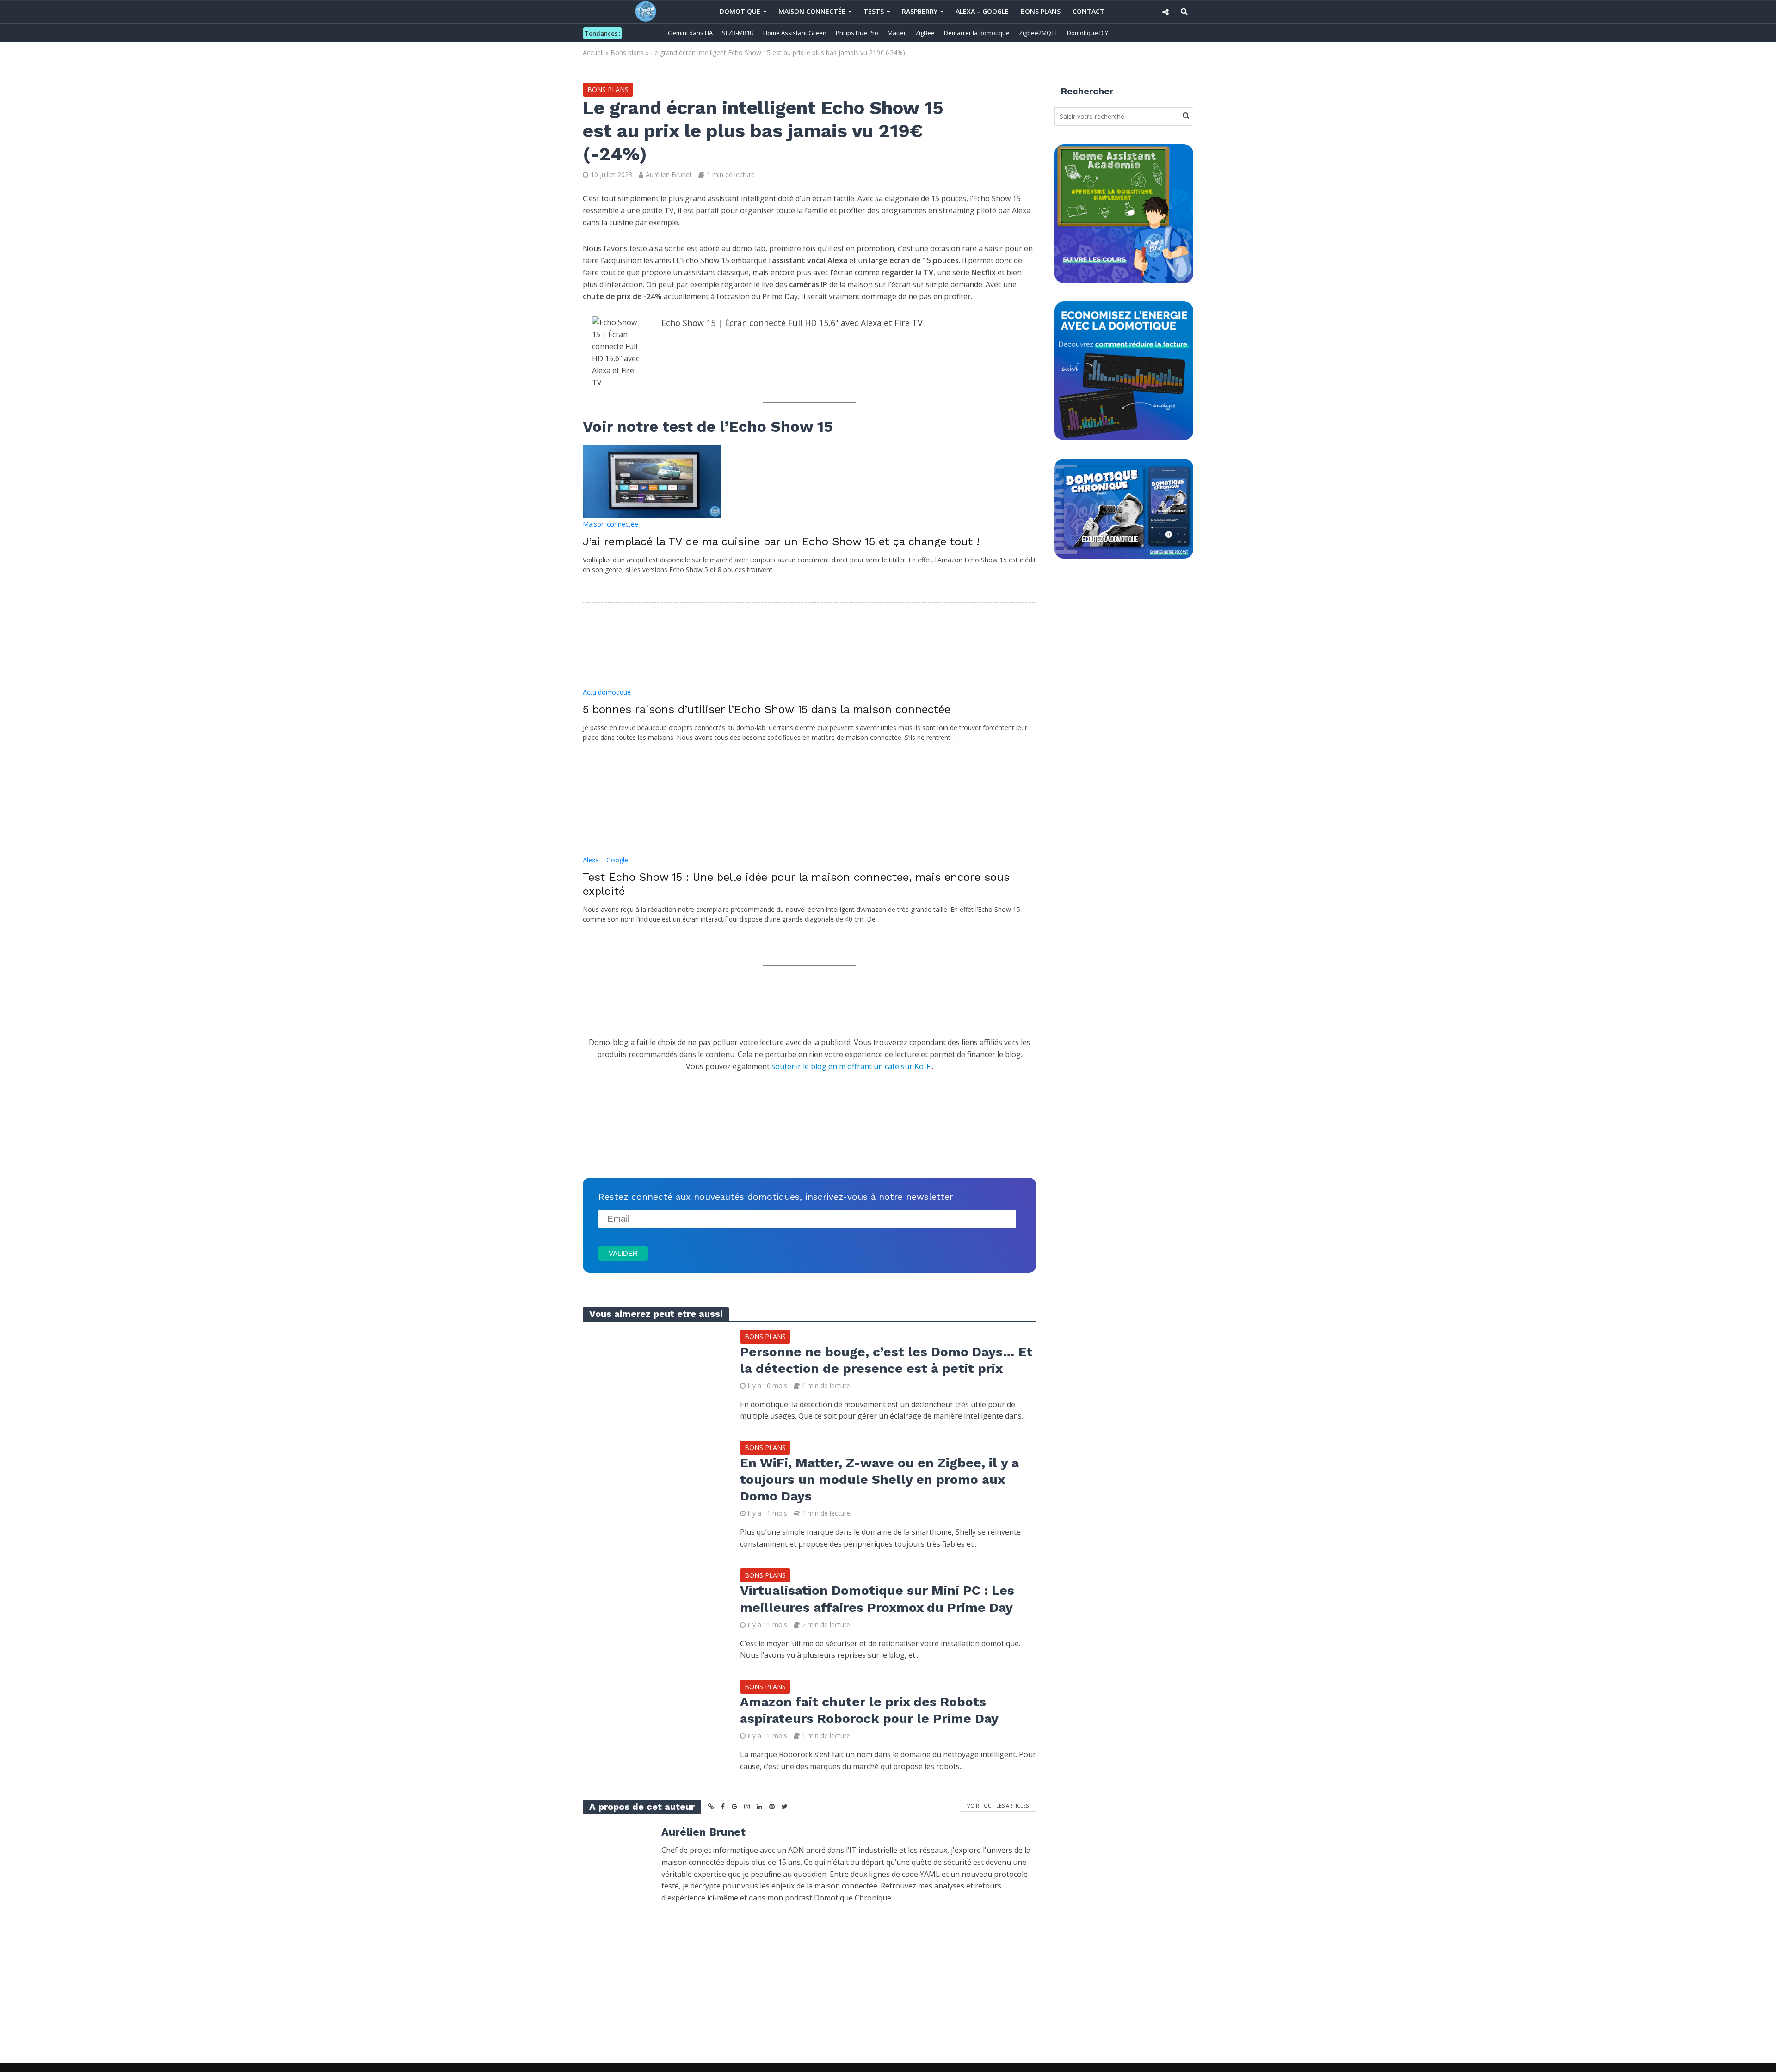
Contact (1088, 11)
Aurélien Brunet (669, 175)
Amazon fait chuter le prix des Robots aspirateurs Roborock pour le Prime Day (869, 1710)
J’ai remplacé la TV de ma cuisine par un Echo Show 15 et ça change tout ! (781, 541)
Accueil (593, 52)
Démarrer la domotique (977, 33)
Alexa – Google (982, 11)
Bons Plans (1041, 11)
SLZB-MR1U (738, 33)
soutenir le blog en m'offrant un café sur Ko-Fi (852, 1066)
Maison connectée (812, 11)
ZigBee (925, 33)
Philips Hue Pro (857, 33)
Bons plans (627, 52)
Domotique (740, 11)
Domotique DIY (1088, 33)
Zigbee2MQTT (1038, 33)
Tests (874, 11)
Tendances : (602, 33)
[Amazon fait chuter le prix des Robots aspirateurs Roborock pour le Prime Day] (652, 1725)
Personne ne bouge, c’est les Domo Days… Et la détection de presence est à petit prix (886, 1360)
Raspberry (920, 11)
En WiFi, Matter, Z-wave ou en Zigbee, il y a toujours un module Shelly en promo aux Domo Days (879, 1479)
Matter (897, 33)
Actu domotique (607, 692)
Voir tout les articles (998, 1805)
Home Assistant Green (795, 33)
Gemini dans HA (690, 33)
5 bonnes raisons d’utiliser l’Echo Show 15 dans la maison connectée (767, 709)
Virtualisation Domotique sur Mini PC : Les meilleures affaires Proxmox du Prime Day (877, 1599)
